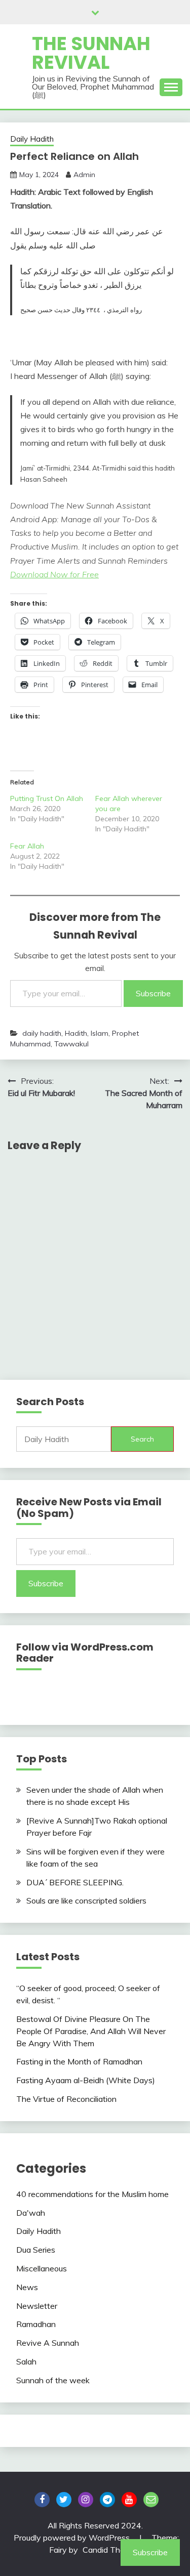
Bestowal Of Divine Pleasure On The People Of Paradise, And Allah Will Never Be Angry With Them (91, 2031)
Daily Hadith (32, 139)
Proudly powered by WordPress (73, 2538)
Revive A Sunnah (48, 2343)
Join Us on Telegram (107, 2500)
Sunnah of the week (53, 2380)
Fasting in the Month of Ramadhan (79, 2061)
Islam (100, 1033)
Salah (26, 2361)
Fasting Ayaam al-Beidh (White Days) (86, 2080)
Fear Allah (27, 846)
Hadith (76, 1033)
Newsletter (37, 2306)
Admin (84, 175)
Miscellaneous (42, 2268)
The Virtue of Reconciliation (66, 2099)
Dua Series (36, 2250)
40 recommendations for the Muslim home (92, 2194)
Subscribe (153, 993)
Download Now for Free (54, 574)
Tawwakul (71, 1044)
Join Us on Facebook (42, 2500)
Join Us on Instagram (86, 2500)
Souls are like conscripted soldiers (86, 1901)
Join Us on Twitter (64, 2500)
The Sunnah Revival (91, 53)
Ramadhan (36, 2324)
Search (142, 1439)
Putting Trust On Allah (47, 798)
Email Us (151, 2500)
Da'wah (31, 2213)
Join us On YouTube (129, 2500)
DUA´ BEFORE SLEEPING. (75, 1882)
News (27, 2287)
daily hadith (42, 1033)
